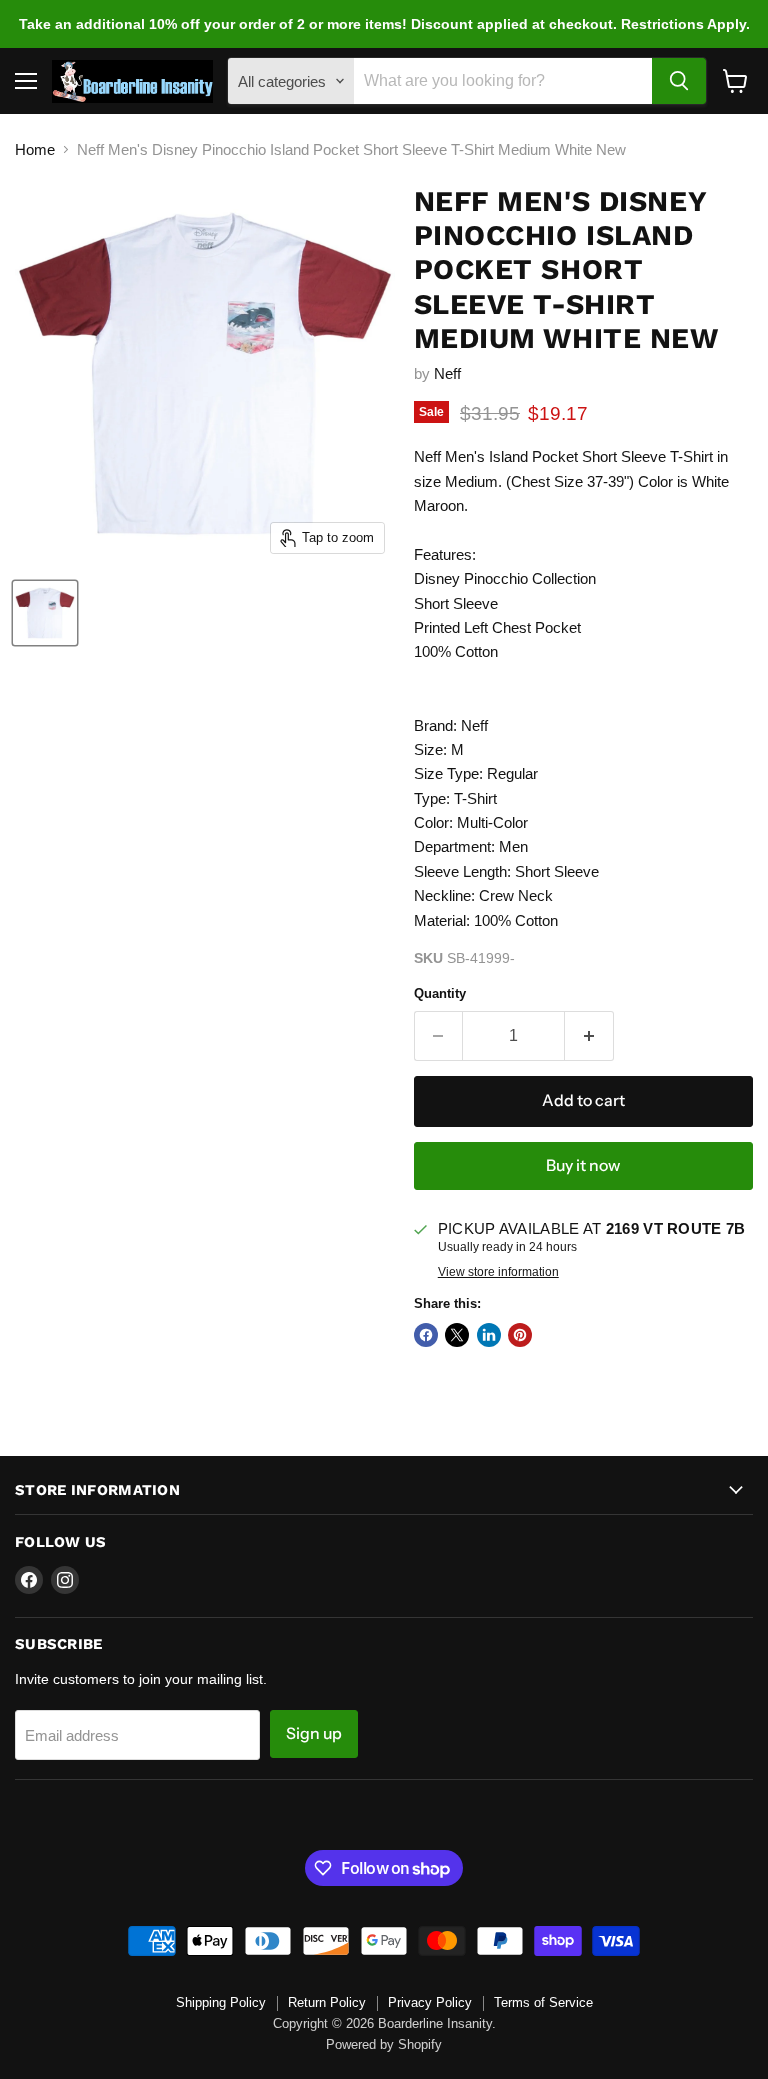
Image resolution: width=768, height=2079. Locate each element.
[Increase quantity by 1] (589, 1036)
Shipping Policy (221, 2002)
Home (35, 149)
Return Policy (327, 2002)
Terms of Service (543, 2002)
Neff (447, 373)
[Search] (679, 81)
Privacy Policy (430, 2002)
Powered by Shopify (384, 2044)
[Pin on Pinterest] (520, 1335)
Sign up (314, 1733)
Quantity (440, 993)
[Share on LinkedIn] (489, 1335)
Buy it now (583, 1165)
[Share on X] (457, 1335)
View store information (498, 1272)
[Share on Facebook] (426, 1335)
